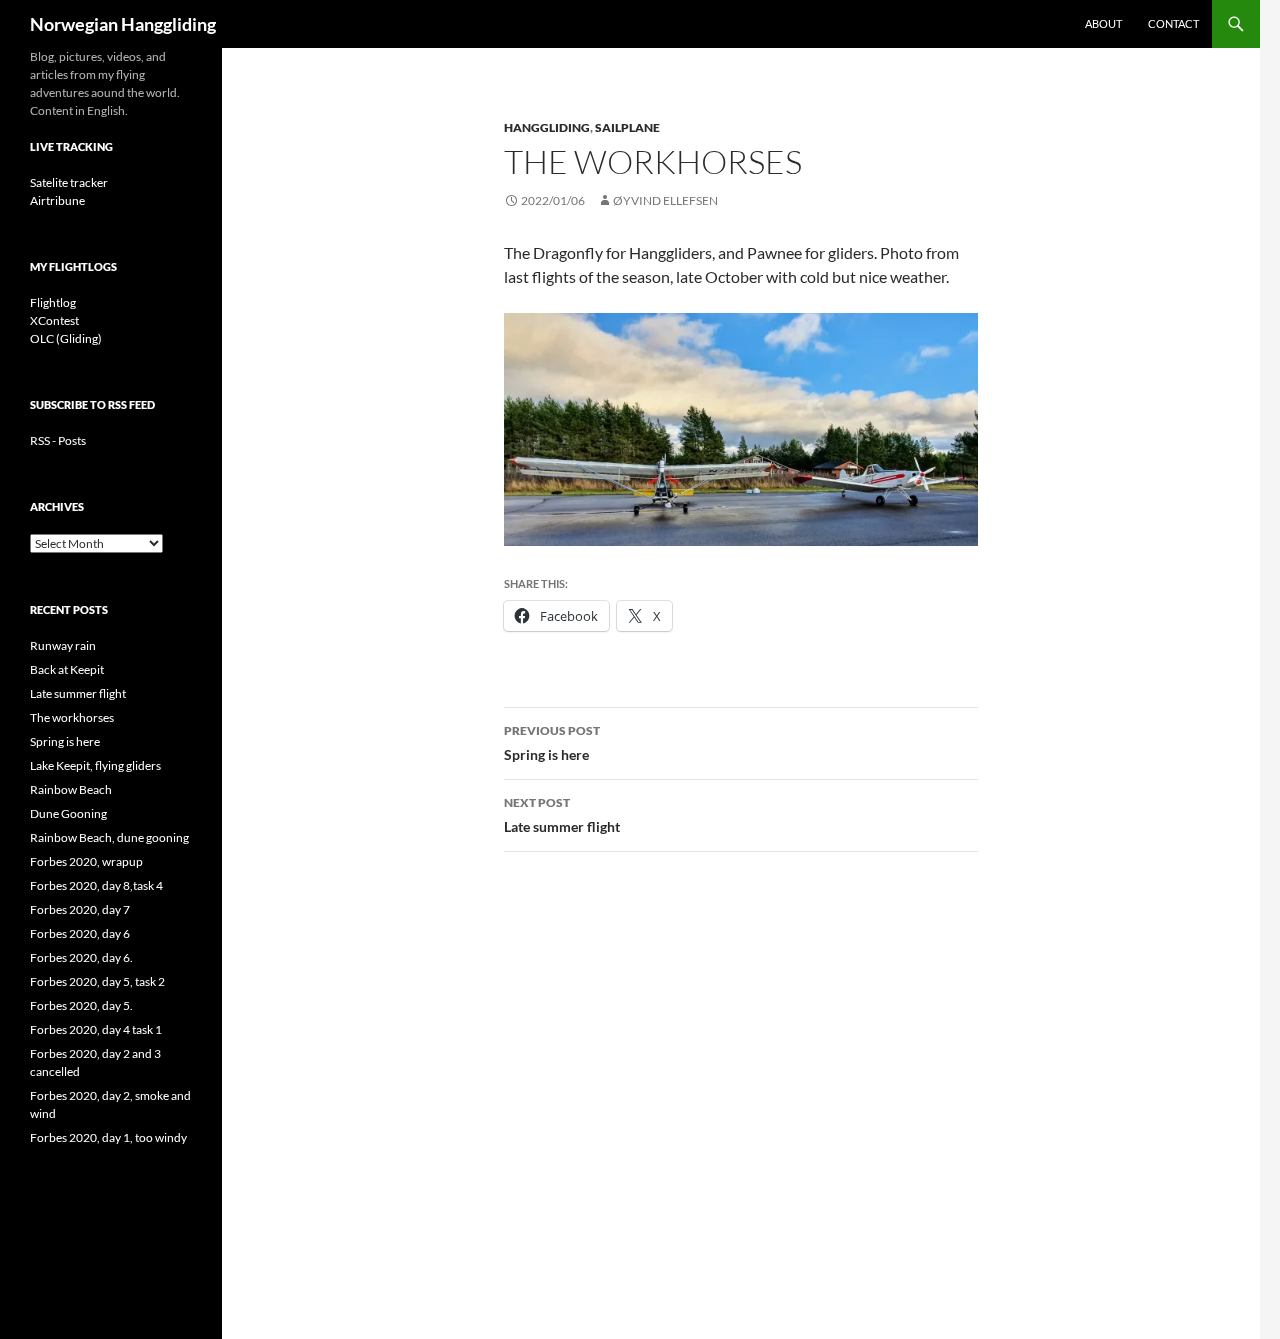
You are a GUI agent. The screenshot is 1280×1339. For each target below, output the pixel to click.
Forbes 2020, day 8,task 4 (96, 885)
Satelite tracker (69, 182)
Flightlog (53, 302)
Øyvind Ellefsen (665, 200)
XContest (54, 320)
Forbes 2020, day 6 (80, 933)
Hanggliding (547, 127)
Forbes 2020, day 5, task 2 (97, 981)
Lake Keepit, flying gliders (95, 765)
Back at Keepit (67, 669)
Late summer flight (562, 815)
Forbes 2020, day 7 (80, 909)
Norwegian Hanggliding (123, 24)
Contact (1173, 23)
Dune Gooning (68, 813)
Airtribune (57, 200)
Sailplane (627, 127)
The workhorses (72, 717)
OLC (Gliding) (66, 338)
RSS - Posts (58, 440)
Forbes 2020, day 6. (81, 957)
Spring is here (552, 743)
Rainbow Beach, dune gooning (109, 837)
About (1103, 23)
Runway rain (63, 645)
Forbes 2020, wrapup (86, 861)
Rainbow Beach (71, 789)
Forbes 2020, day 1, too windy (108, 1137)
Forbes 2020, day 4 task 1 (96, 1029)
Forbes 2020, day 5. (81, 1005)
